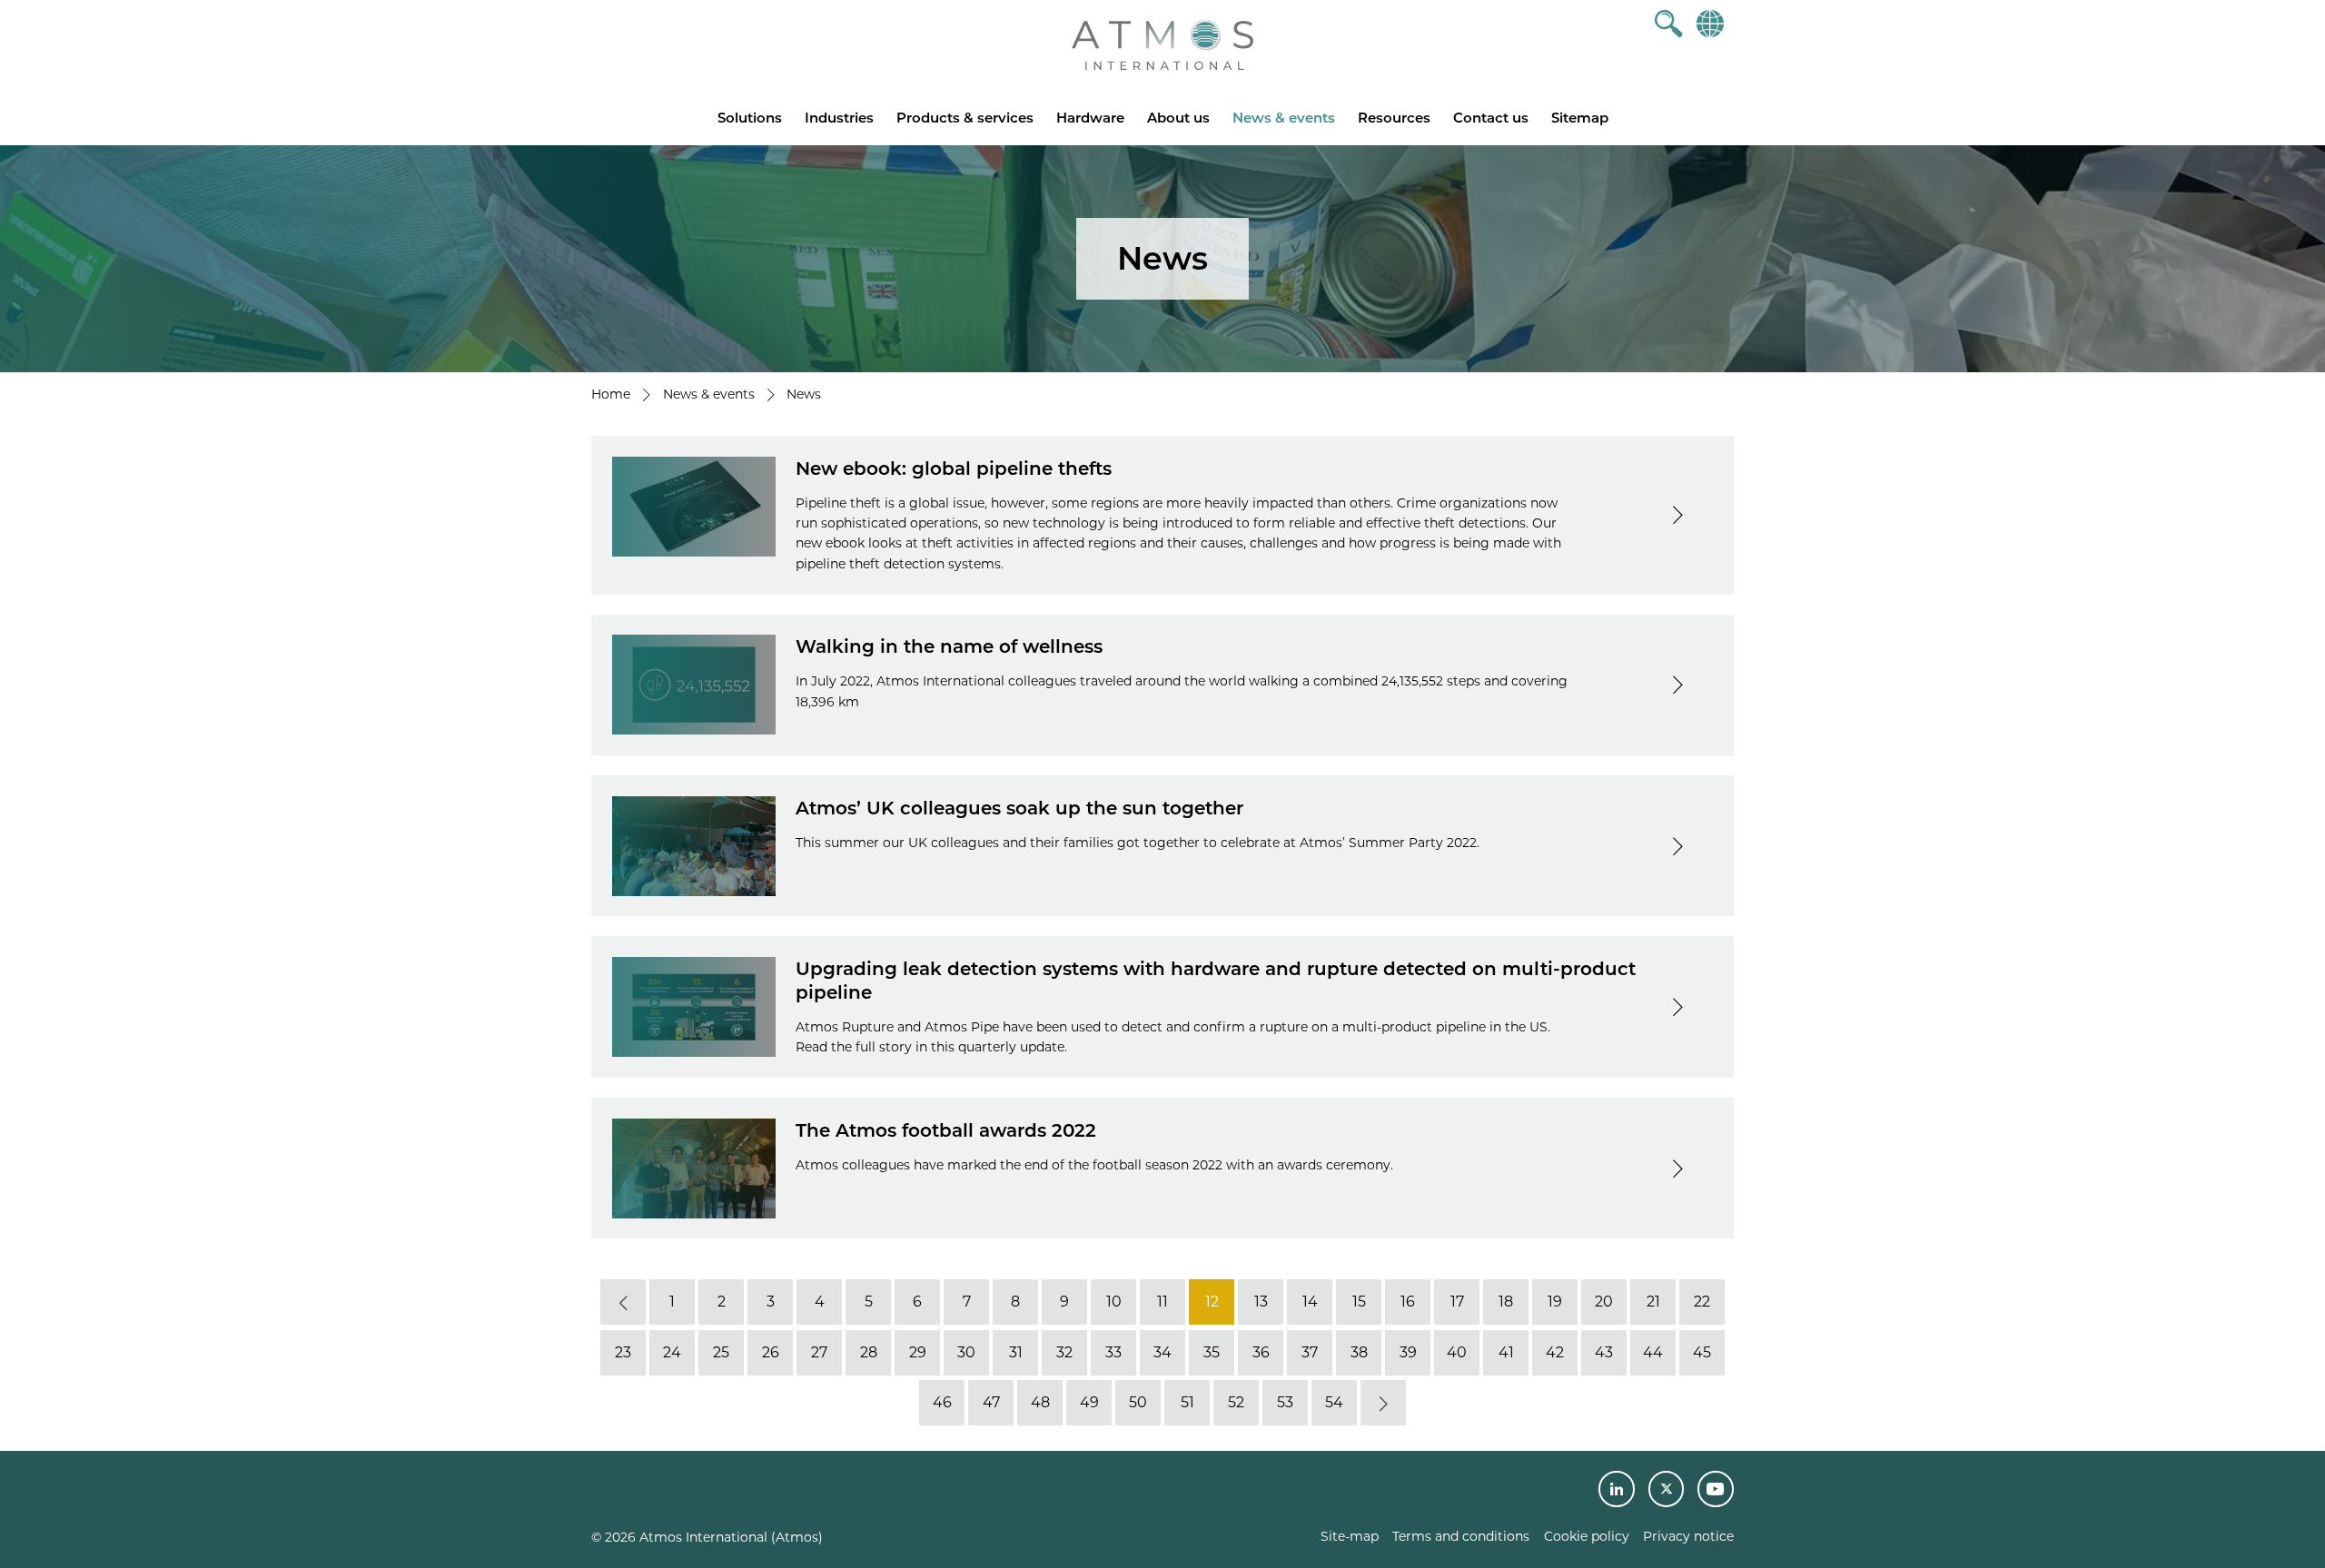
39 (1408, 1352)
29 (918, 1352)
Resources (1394, 118)
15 (1359, 1302)
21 (1653, 1302)
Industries (839, 118)
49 (1089, 1402)
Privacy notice (1688, 1536)
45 (1702, 1352)
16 (1408, 1302)
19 (1555, 1302)
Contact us (1491, 118)
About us (1178, 118)
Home (611, 394)
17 (1457, 1302)
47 (991, 1402)
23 (623, 1352)
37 (1310, 1352)
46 (942, 1402)
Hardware (1090, 118)
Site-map (1350, 1536)
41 (1506, 1352)
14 (1310, 1302)
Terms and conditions (1461, 1536)
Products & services (965, 118)
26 (771, 1352)
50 (1138, 1402)
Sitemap (1580, 118)
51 (1187, 1402)
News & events (1284, 118)
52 (1236, 1402)
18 (1506, 1302)
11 (1162, 1302)
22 (1702, 1302)
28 (869, 1352)
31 (1016, 1352)
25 (721, 1352)
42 (1555, 1352)
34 (1162, 1352)
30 (966, 1352)
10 (1114, 1302)
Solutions (750, 118)
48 (1040, 1402)
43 (1604, 1352)
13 (1261, 1302)
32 (1064, 1352)
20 (1604, 1302)
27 (819, 1352)
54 (1334, 1402)
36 (1261, 1352)
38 (1359, 1352)
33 (1113, 1352)
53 (1285, 1402)
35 (1212, 1352)
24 (672, 1352)
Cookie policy (1587, 1536)
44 (1653, 1352)
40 (1457, 1352)
